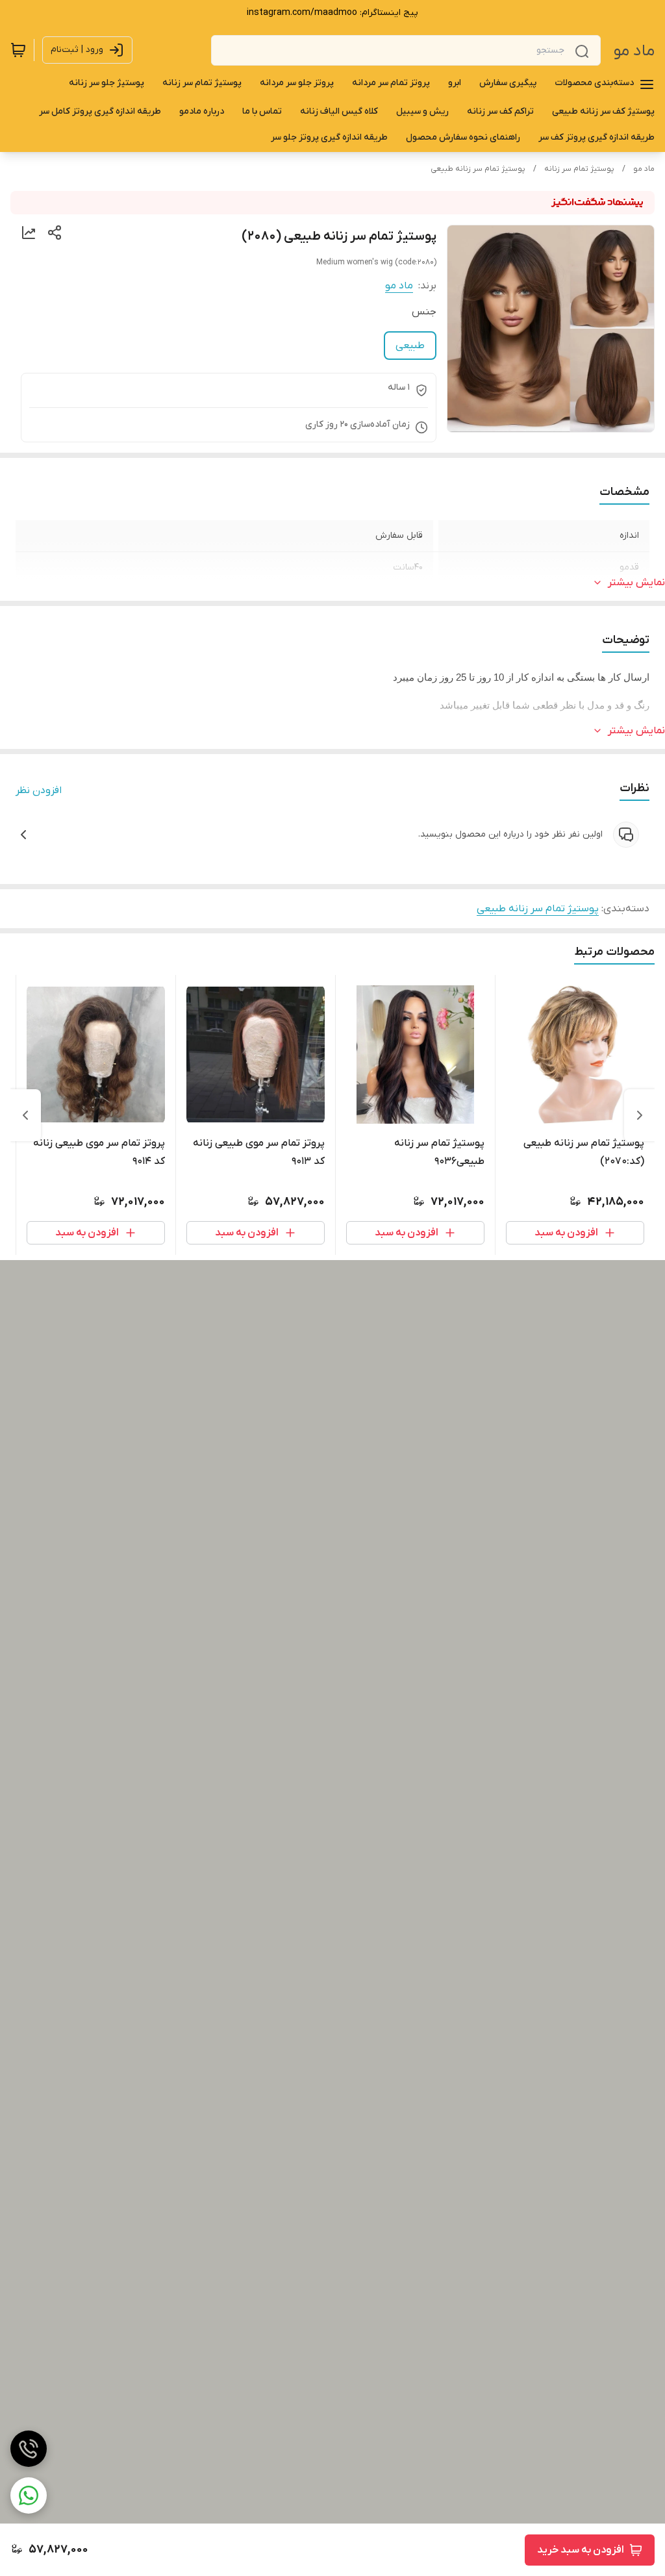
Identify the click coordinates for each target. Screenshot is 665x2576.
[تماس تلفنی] (29, 2449)
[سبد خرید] (18, 50)
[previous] (640, 1115)
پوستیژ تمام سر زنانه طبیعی (478, 169)
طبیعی (410, 346)
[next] (25, 1115)
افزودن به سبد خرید (581, 2550)
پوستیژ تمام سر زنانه (579, 169)
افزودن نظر (39, 790)
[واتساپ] (29, 2495)
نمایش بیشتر (636, 583)
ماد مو (634, 51)
